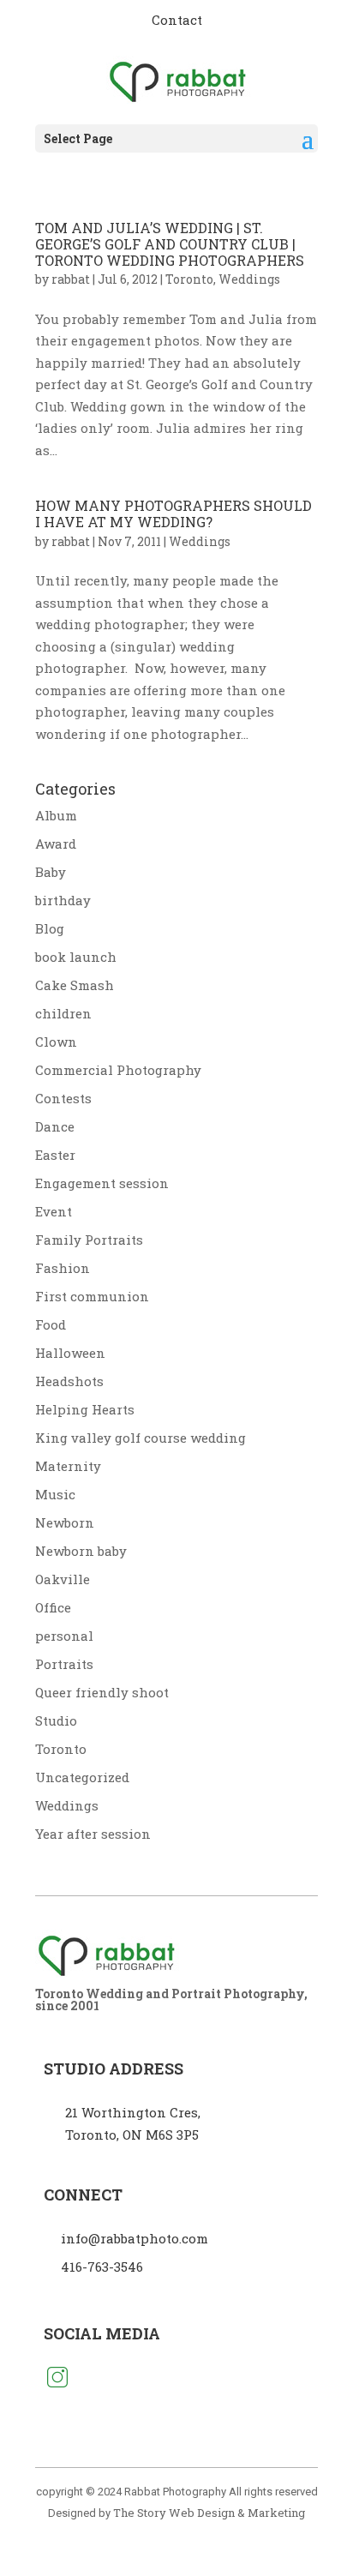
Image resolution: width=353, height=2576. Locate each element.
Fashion (63, 1268)
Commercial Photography (118, 1070)
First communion (92, 1296)
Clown (56, 1042)
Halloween (70, 1353)
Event (54, 1211)
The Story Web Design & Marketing (209, 2513)
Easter (55, 1155)
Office (53, 1607)
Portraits (64, 1664)
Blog (50, 928)
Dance (55, 1126)
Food (51, 1324)
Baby (51, 872)
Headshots (69, 1381)
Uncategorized (82, 1777)
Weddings (249, 279)
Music (55, 1494)
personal (64, 1636)
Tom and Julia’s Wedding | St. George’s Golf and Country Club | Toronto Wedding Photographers (170, 244)
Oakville (63, 1579)
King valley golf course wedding (141, 1438)
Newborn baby (81, 1551)
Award (56, 844)
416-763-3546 (102, 2267)
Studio (56, 1720)
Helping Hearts (85, 1409)
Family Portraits (89, 1240)
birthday (63, 900)
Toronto (189, 279)
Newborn (65, 1522)
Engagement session (102, 1183)
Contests (63, 1098)
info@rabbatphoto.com (135, 2238)
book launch (76, 957)
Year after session (93, 1834)
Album (56, 815)
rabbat (71, 279)
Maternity (68, 1466)
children (63, 1013)
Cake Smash (75, 985)
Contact (177, 20)
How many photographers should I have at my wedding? (174, 513)
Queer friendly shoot (102, 1692)
